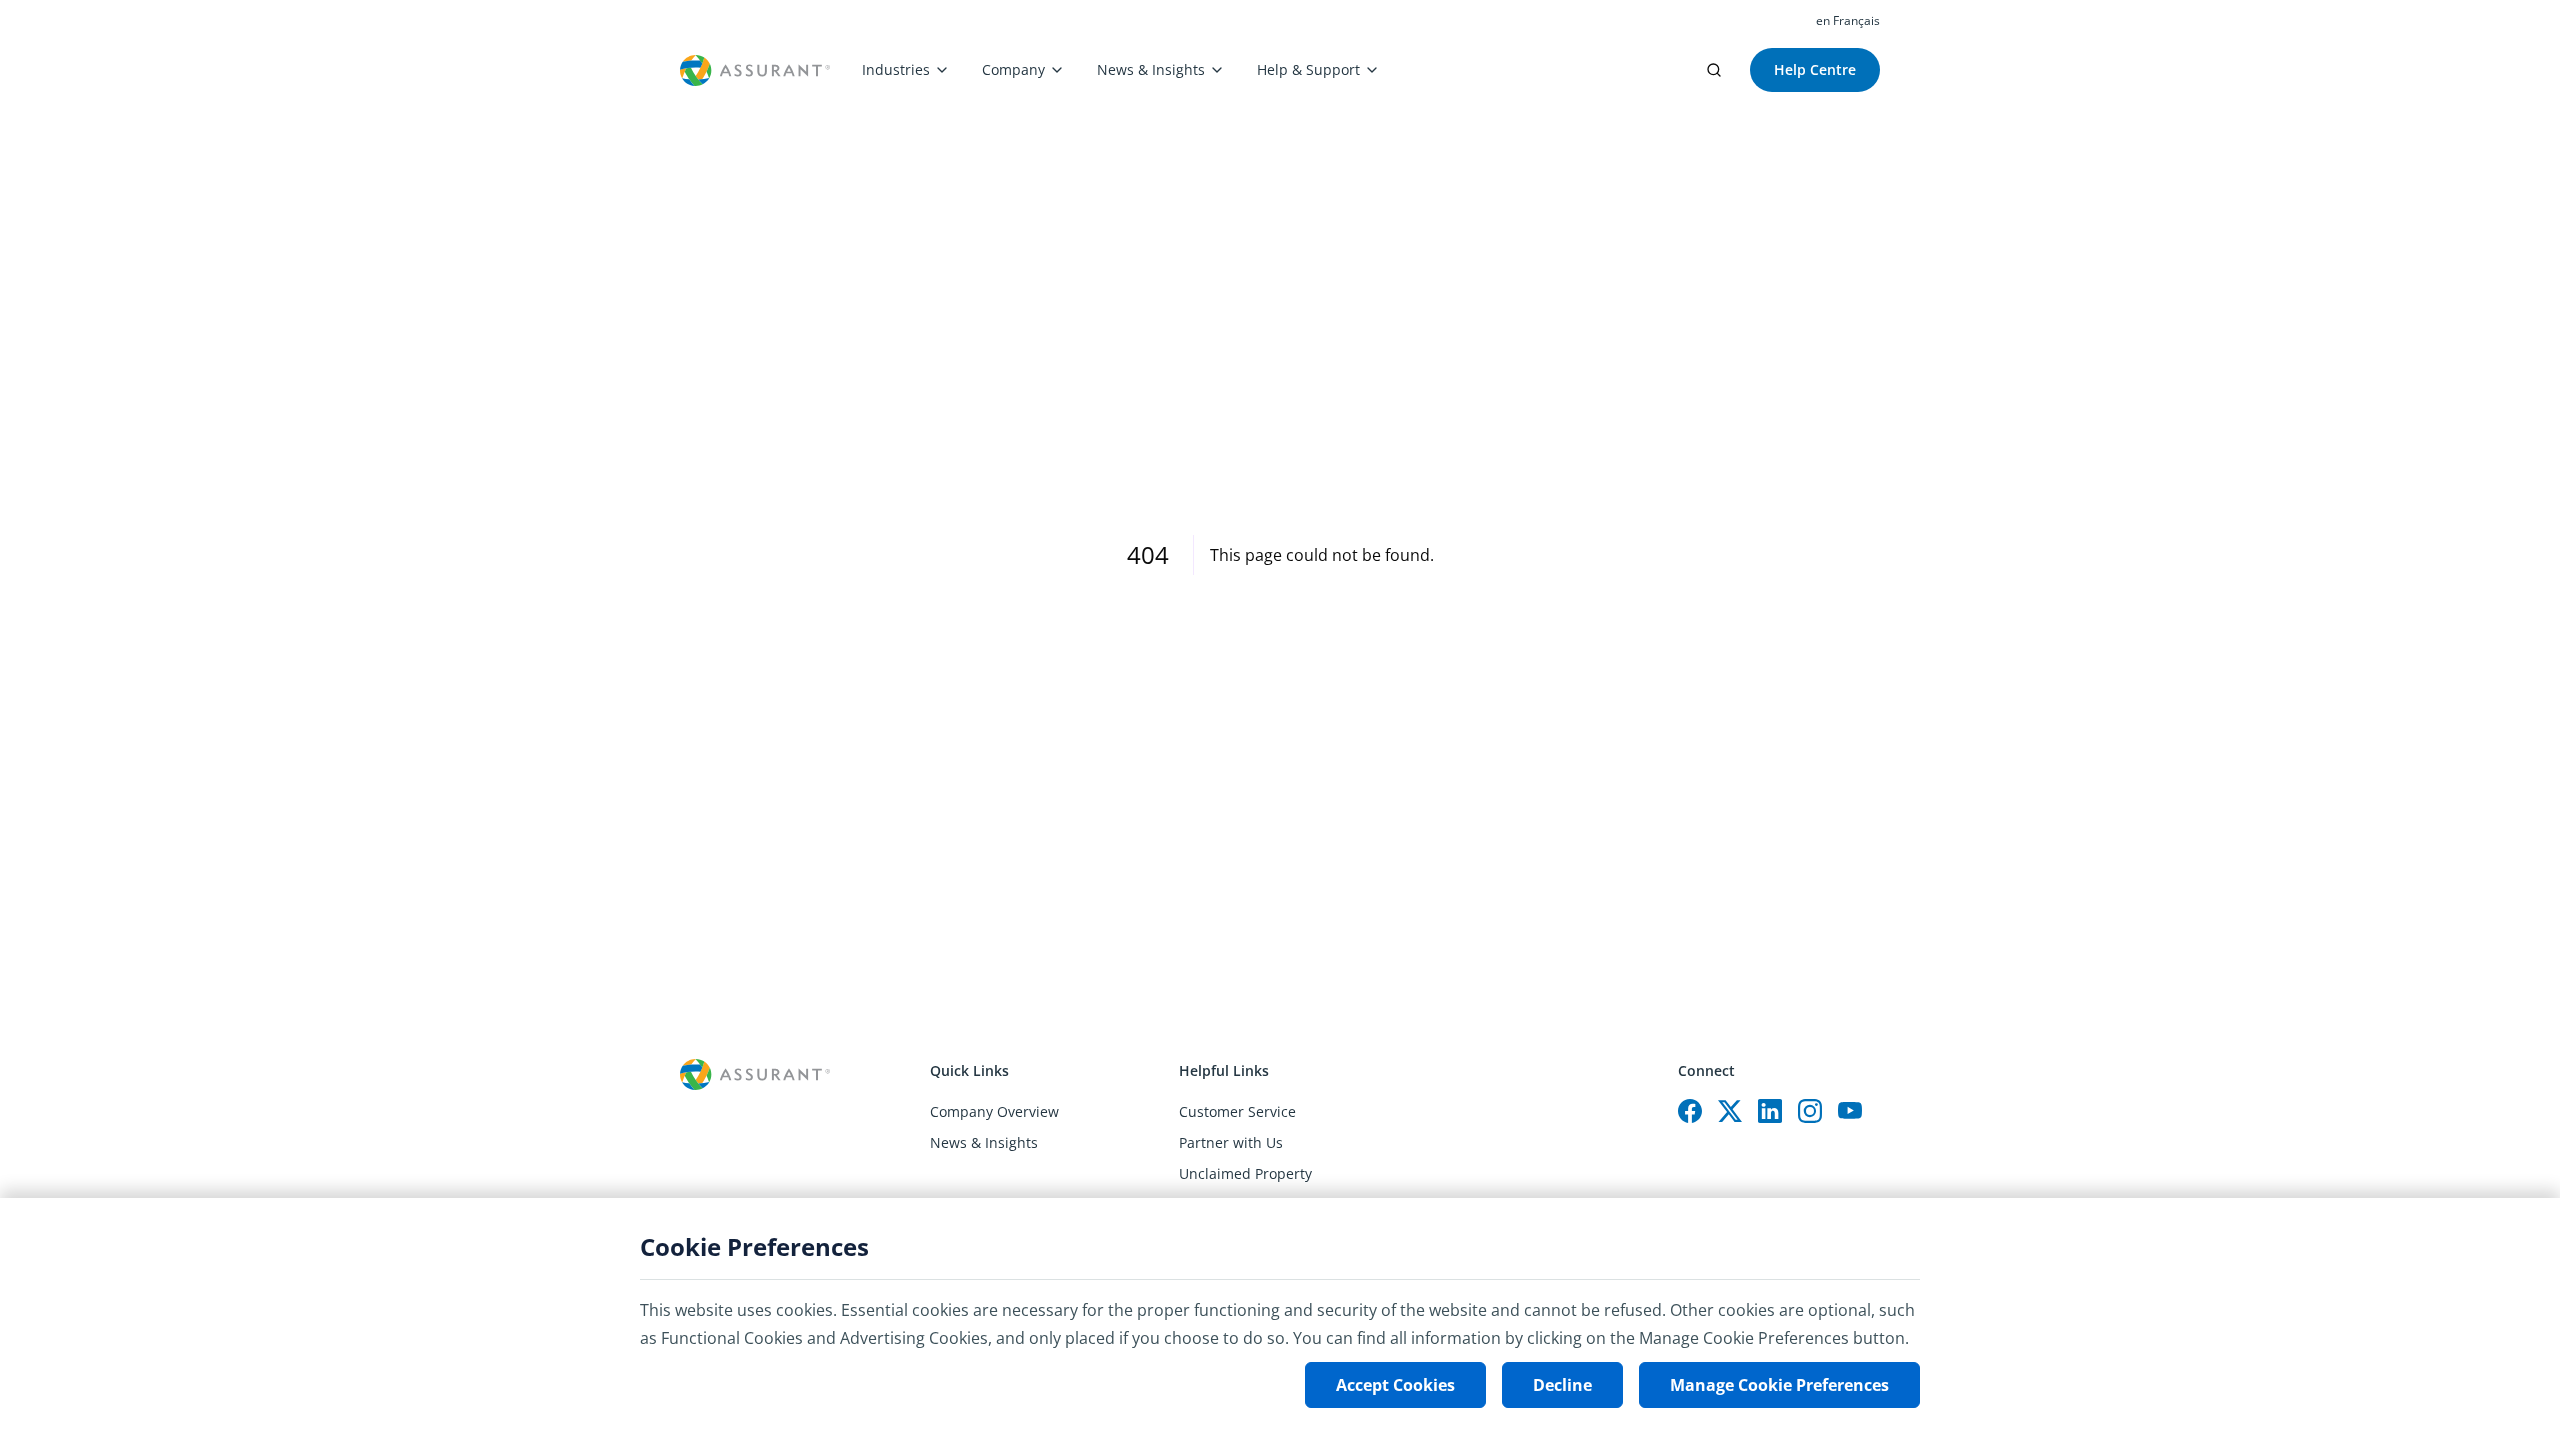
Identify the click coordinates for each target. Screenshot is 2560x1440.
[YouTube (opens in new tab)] (1850, 1111)
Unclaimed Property (1245, 1173)
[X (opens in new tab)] (1730, 1111)
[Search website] (1714, 70)
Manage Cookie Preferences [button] (1779, 1385)
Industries (896, 69)
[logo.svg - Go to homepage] (755, 70)
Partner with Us (1231, 1142)
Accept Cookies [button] (1395, 1385)
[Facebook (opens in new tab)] (1690, 1111)
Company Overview (994, 1111)
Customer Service (1237, 1111)
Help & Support (1308, 69)
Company (1013, 69)
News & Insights (1151, 69)
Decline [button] (1562, 1385)
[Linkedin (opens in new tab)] (1770, 1111)
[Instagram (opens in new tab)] (1810, 1111)
